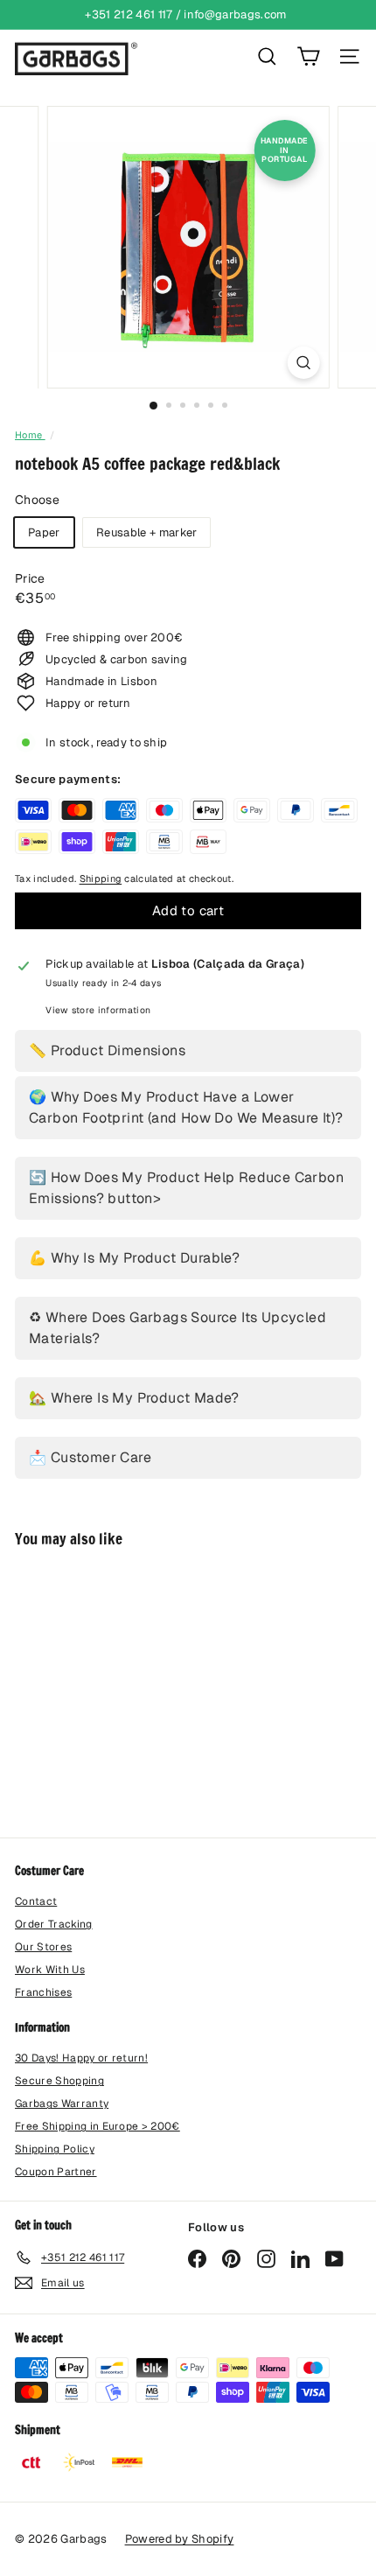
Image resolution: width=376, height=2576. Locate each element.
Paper (44, 532)
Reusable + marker (147, 532)
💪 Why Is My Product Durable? (134, 1258)
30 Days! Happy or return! (81, 2058)
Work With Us (50, 1970)
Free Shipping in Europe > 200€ (97, 2126)
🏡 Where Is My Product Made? (134, 1398)
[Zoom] (303, 363)
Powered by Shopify (180, 2539)
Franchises (43, 1992)
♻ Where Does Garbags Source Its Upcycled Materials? (178, 1328)
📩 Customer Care (90, 1457)
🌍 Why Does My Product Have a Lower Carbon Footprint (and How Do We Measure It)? (186, 1107)
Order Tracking (54, 1924)
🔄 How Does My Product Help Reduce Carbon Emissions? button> (186, 1188)
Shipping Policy (55, 2149)
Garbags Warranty (62, 2103)
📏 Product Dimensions (107, 1050)
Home (30, 435)
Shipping (101, 878)
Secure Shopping (59, 2081)
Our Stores (43, 1947)
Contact (36, 1901)
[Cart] (308, 56)
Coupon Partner (56, 2172)
